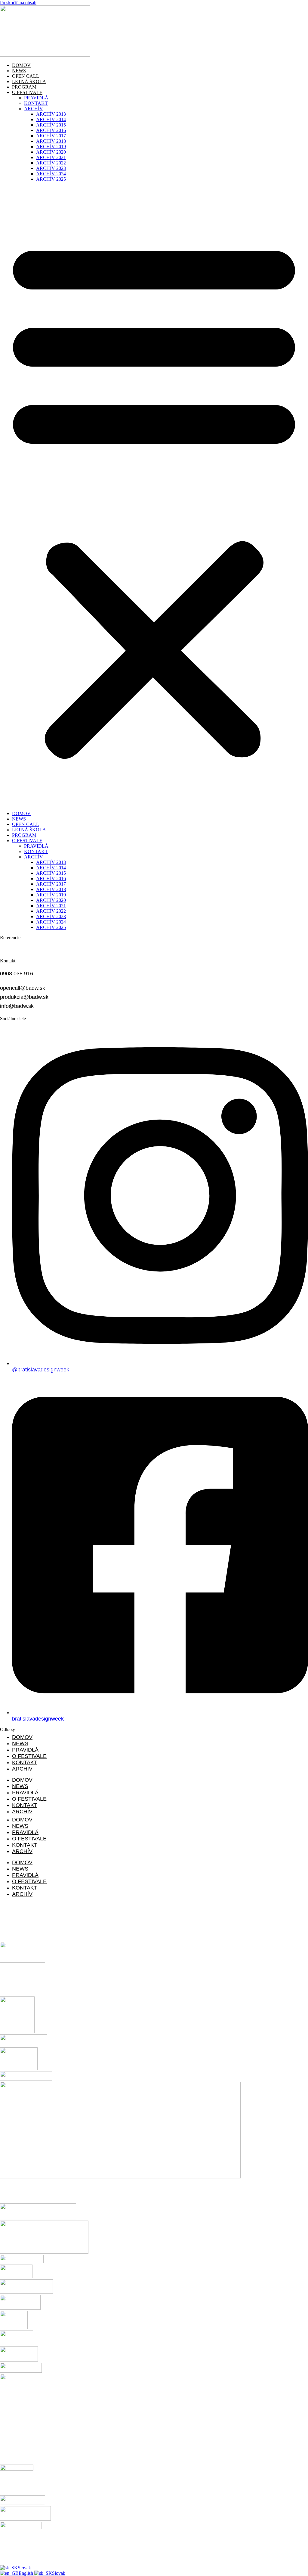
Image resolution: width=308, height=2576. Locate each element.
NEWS (19, 71)
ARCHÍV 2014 (51, 119)
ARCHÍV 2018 (51, 141)
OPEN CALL (26, 76)
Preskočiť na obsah (18, 3)
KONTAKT (36, 103)
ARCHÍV (34, 109)
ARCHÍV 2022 (51, 163)
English (26, 2573)
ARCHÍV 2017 (51, 136)
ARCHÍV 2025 (51, 179)
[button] (154, 496)
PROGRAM (24, 87)
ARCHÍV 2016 (51, 130)
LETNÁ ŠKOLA (29, 81)
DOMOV (21, 65)
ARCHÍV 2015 (51, 125)
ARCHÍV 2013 (51, 114)
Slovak (24, 2568)
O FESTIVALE (27, 92)
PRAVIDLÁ (36, 98)
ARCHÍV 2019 (51, 147)
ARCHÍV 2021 (51, 157)
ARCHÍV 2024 (51, 174)
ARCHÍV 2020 (51, 152)
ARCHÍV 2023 (51, 168)
